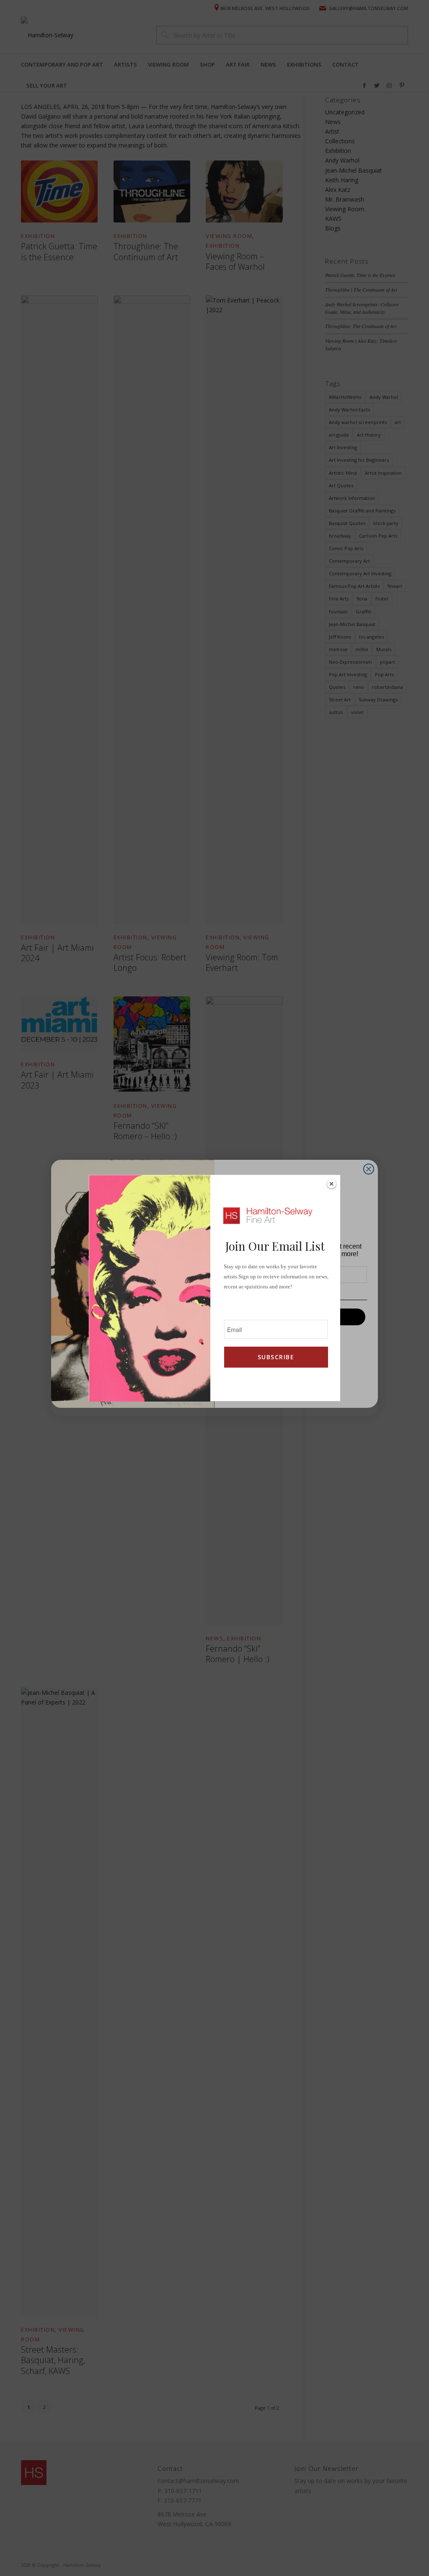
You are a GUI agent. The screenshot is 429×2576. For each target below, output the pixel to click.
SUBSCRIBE (276, 1357)
